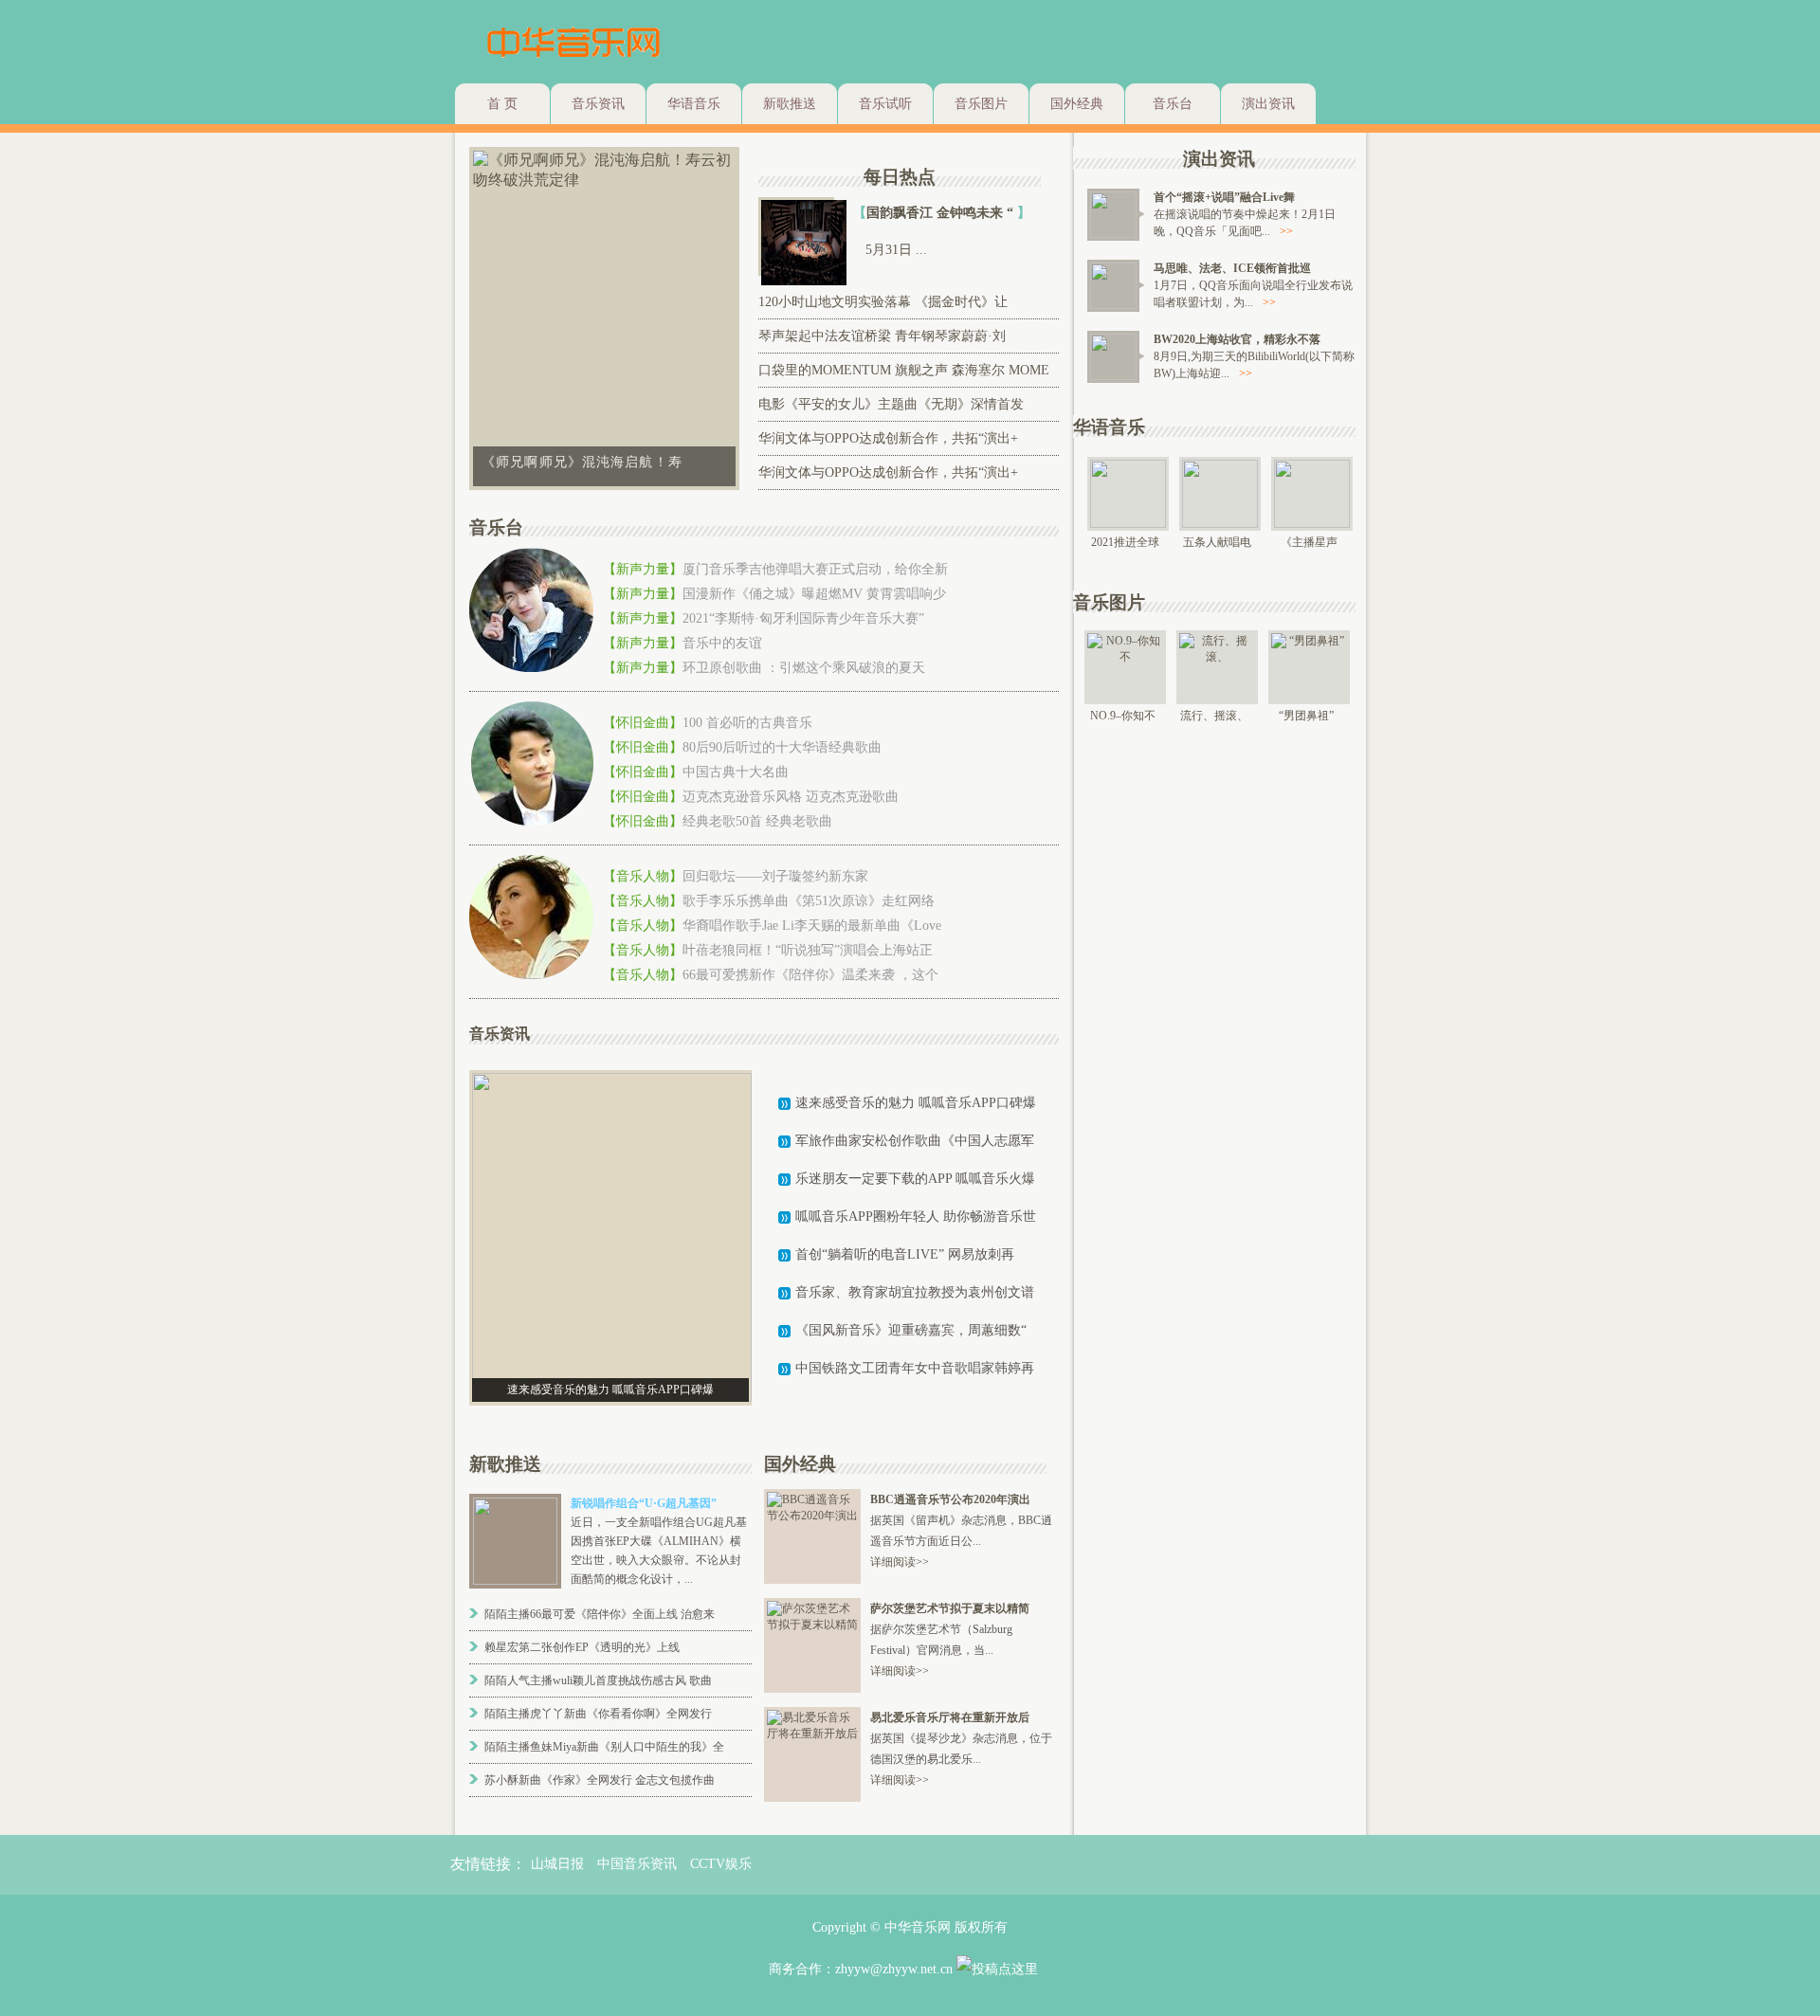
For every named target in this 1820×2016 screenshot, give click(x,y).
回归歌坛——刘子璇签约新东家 (775, 876)
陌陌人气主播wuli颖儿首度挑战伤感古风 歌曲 (598, 1680)
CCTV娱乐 (721, 1864)
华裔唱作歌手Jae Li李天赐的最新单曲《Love (812, 926)
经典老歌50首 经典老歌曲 (757, 821)
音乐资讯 (598, 104)
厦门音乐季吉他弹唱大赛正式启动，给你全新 (815, 569)
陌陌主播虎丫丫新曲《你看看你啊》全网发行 (598, 1714)
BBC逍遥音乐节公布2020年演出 (950, 1499)
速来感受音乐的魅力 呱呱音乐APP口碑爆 (916, 1103)
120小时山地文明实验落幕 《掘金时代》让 (883, 302)
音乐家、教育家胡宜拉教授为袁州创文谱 (915, 1292)
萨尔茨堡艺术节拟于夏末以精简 (950, 1608)
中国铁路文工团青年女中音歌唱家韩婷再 (915, 1368)
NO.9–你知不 (1123, 716)
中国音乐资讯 (637, 1864)
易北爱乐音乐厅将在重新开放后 (950, 1717)
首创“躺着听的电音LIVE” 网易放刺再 (905, 1254)
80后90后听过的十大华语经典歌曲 (782, 747)
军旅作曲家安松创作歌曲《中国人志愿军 (915, 1141)
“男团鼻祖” (1306, 716)
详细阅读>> (900, 1562)
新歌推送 (790, 104)
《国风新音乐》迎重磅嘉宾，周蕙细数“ (911, 1330)
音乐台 (1173, 104)
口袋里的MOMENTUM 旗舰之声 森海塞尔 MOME (904, 370)
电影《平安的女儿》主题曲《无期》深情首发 (891, 404)
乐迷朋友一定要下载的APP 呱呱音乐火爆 (915, 1179)
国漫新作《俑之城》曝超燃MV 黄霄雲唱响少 (814, 594)
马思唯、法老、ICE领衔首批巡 (1232, 268)
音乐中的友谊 (722, 643)
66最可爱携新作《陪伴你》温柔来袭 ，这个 (810, 975)
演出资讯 (1268, 104)
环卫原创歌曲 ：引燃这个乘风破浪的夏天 (804, 668)
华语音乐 (694, 104)
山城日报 (557, 1864)
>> (1286, 231)
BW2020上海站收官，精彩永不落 (1237, 339)
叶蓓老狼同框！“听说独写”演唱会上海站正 (808, 950)
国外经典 (1077, 104)
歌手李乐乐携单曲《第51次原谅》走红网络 (809, 901)
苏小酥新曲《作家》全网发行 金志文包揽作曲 (600, 1780)
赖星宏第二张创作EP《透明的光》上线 (582, 1647)
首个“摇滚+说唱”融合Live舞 (1224, 197)
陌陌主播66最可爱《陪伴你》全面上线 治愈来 (600, 1614)
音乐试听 (885, 104)
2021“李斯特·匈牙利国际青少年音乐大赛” (803, 618)
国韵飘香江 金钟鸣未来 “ (942, 213)
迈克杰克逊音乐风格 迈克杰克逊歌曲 (791, 797)
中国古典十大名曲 (736, 772)
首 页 (502, 104)
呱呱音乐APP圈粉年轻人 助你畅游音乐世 (916, 1217)
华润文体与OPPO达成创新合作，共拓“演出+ (888, 438)
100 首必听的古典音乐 (747, 723)
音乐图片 (981, 104)
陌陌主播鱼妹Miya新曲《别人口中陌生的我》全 (604, 1747)
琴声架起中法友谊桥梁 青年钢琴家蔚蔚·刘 (882, 336)
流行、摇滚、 (1214, 716)
